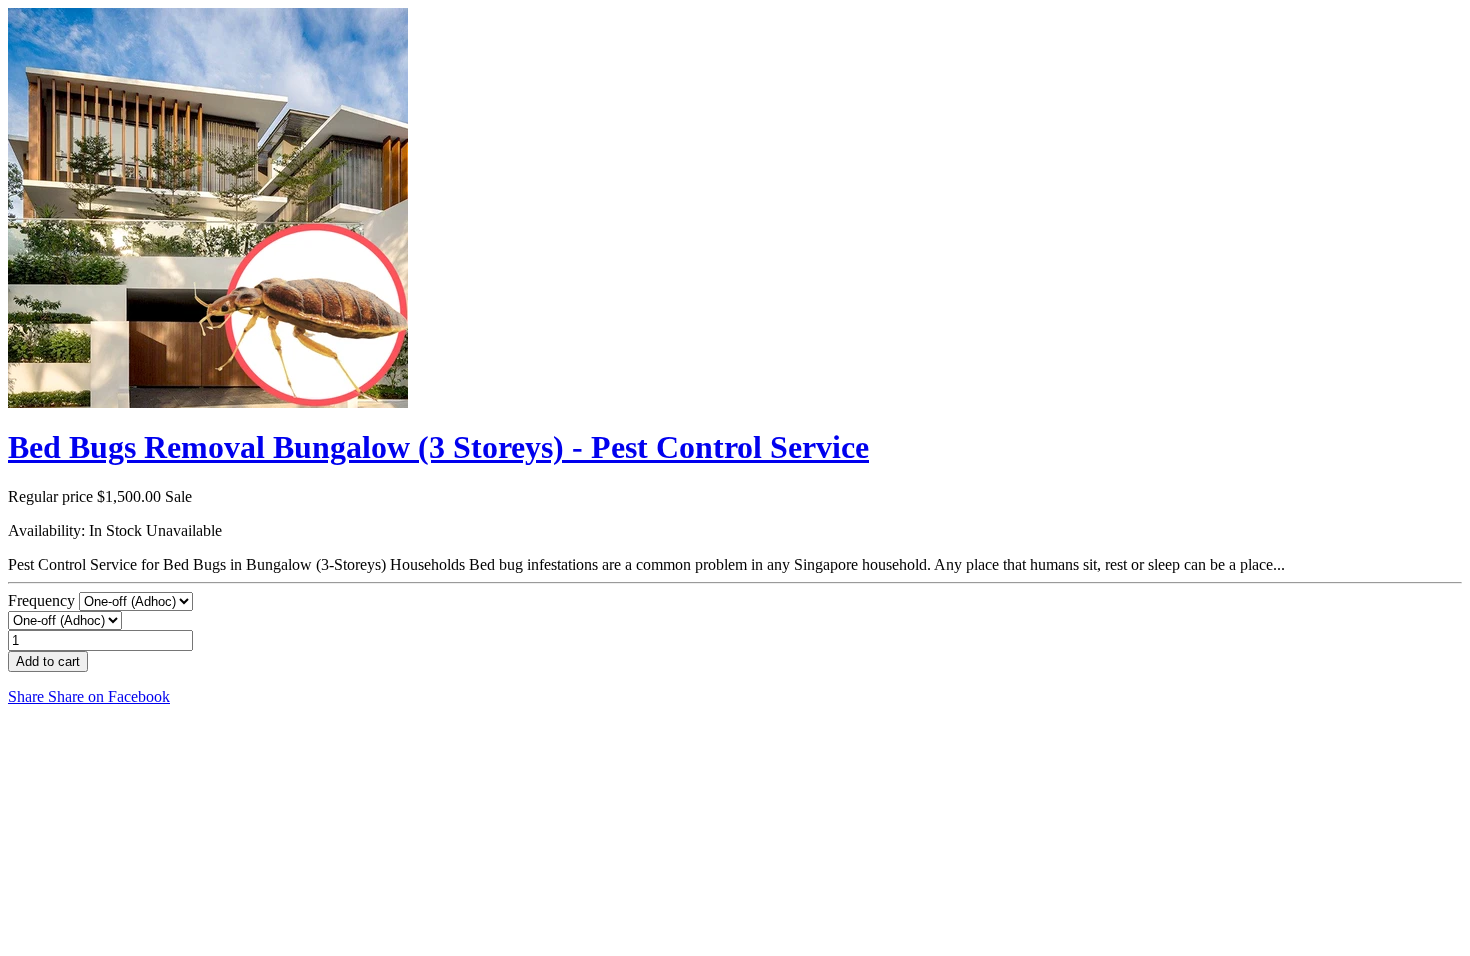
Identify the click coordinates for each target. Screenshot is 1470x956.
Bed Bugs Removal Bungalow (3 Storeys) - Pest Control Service (438, 447)
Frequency (43, 600)
